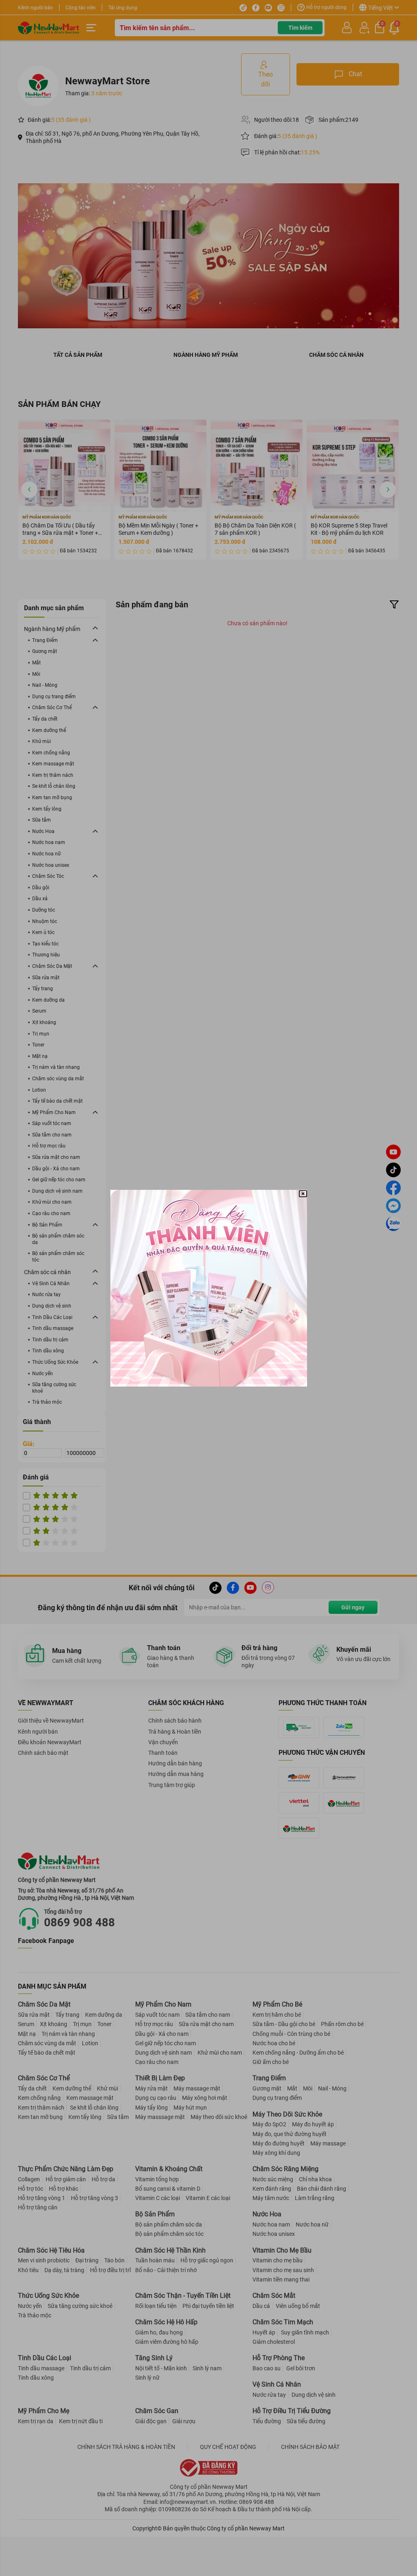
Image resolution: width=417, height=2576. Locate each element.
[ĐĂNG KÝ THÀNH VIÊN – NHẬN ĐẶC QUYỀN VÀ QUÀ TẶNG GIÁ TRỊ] (209, 1288)
